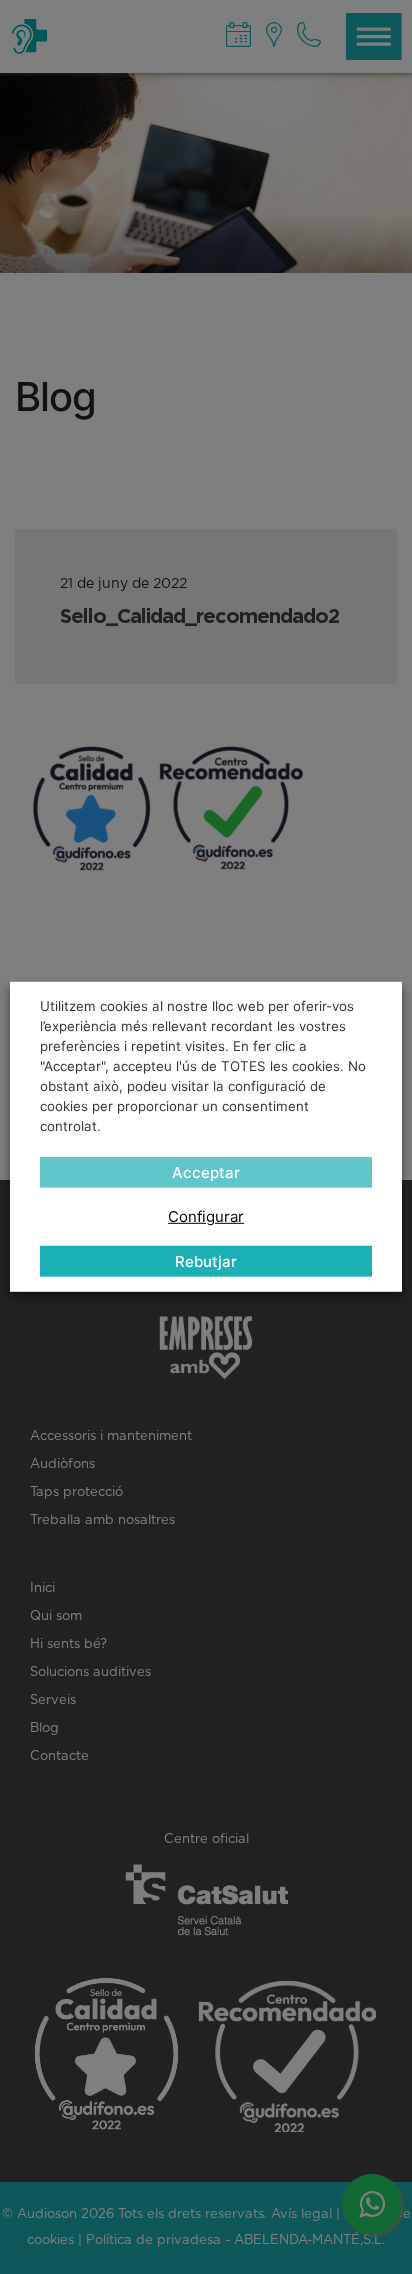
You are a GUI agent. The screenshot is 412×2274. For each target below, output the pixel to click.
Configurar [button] (206, 1216)
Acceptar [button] (206, 1172)
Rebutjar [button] (206, 1261)
